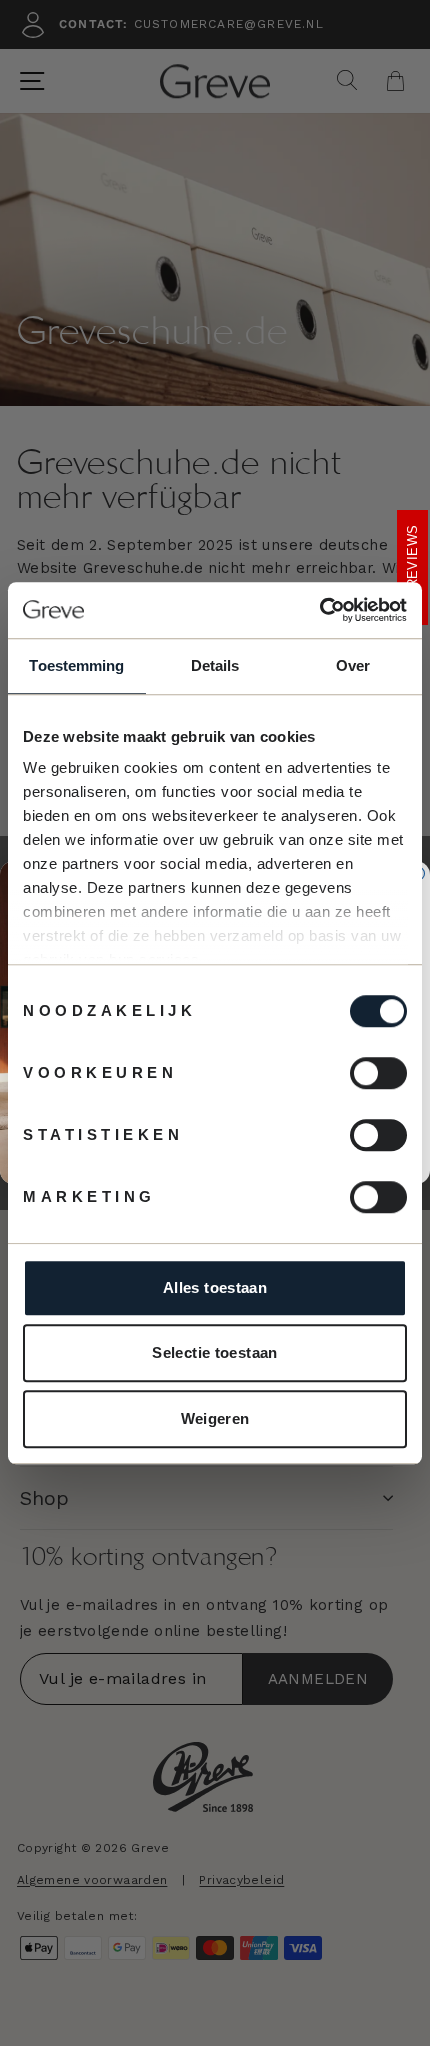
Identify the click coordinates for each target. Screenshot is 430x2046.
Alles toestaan (215, 1287)
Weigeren (215, 1418)
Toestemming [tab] (76, 665)
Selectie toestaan (214, 1352)
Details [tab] (215, 665)
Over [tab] (353, 665)
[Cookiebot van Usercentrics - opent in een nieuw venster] (319, 610)
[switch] (378, 1073)
